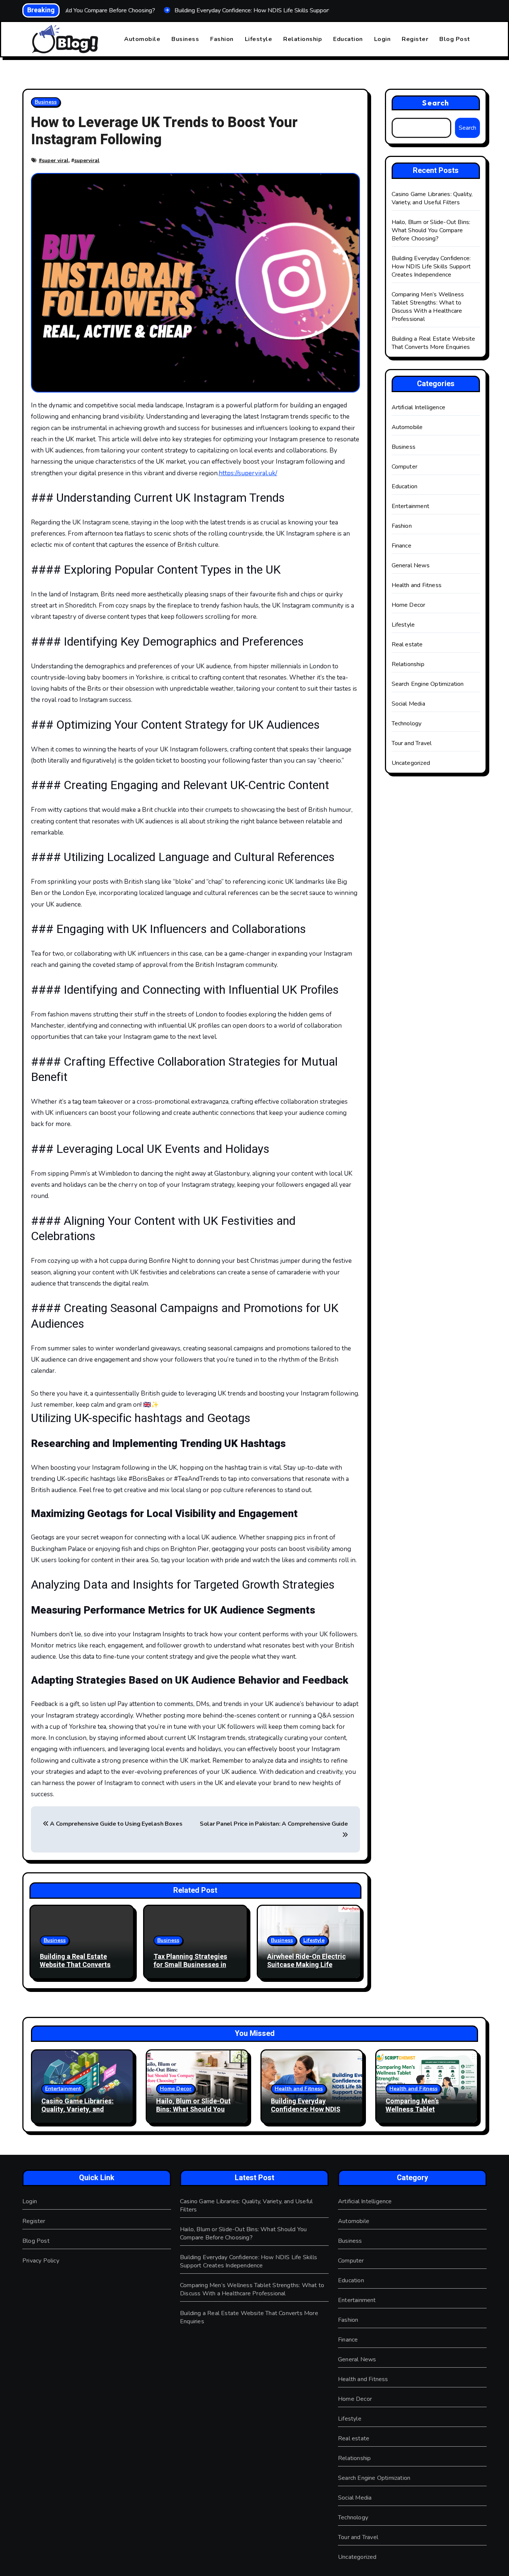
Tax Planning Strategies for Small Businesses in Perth (190, 1965)
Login (382, 39)
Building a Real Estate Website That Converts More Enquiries (75, 1965)
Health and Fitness (417, 585)
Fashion (222, 39)
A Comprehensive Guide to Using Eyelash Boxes (116, 1824)
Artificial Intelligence (419, 407)
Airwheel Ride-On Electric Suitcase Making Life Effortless (306, 1965)
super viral (55, 160)
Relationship (303, 39)
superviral (87, 160)
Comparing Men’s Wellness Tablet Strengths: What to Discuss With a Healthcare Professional (428, 307)
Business (185, 39)
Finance (401, 546)
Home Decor (409, 605)
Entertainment (411, 506)
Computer (405, 467)
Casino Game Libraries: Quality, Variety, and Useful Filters (432, 198)
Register (415, 39)
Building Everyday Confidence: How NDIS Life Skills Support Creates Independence (431, 267)
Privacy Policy (41, 2261)
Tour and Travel (412, 743)
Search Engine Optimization (428, 684)
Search (436, 103)
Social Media (408, 704)
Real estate (407, 644)
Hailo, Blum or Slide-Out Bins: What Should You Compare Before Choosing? (431, 230)
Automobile (142, 39)
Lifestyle (259, 39)
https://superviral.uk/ (248, 473)
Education (348, 39)
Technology (407, 723)
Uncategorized (411, 763)
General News (411, 565)
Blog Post (455, 39)
